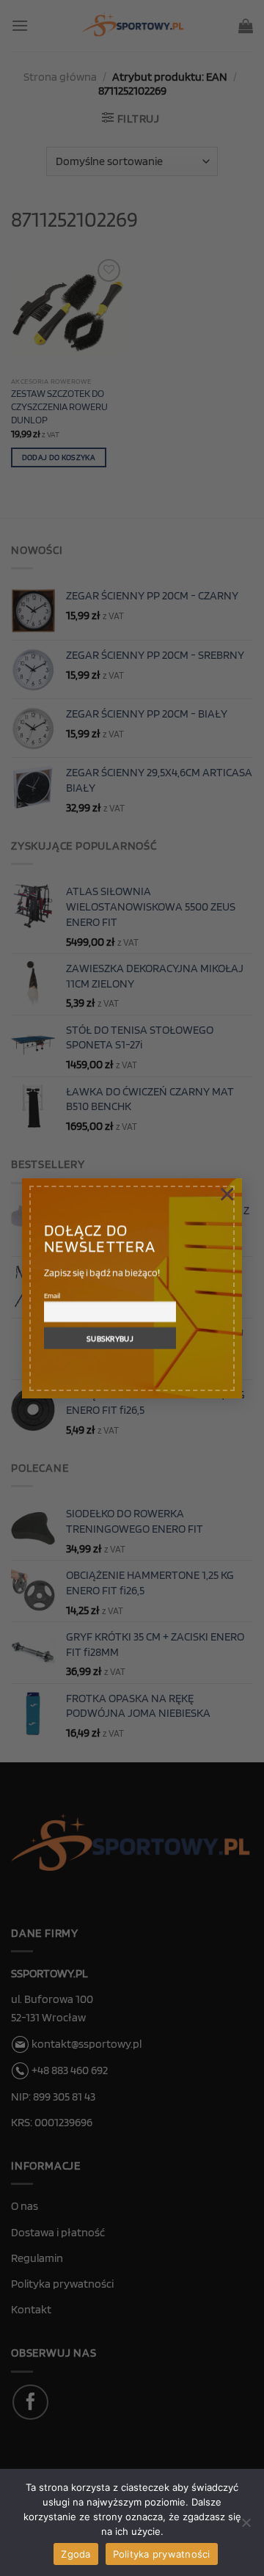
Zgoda (76, 2554)
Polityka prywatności (162, 2554)
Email (52, 1295)
